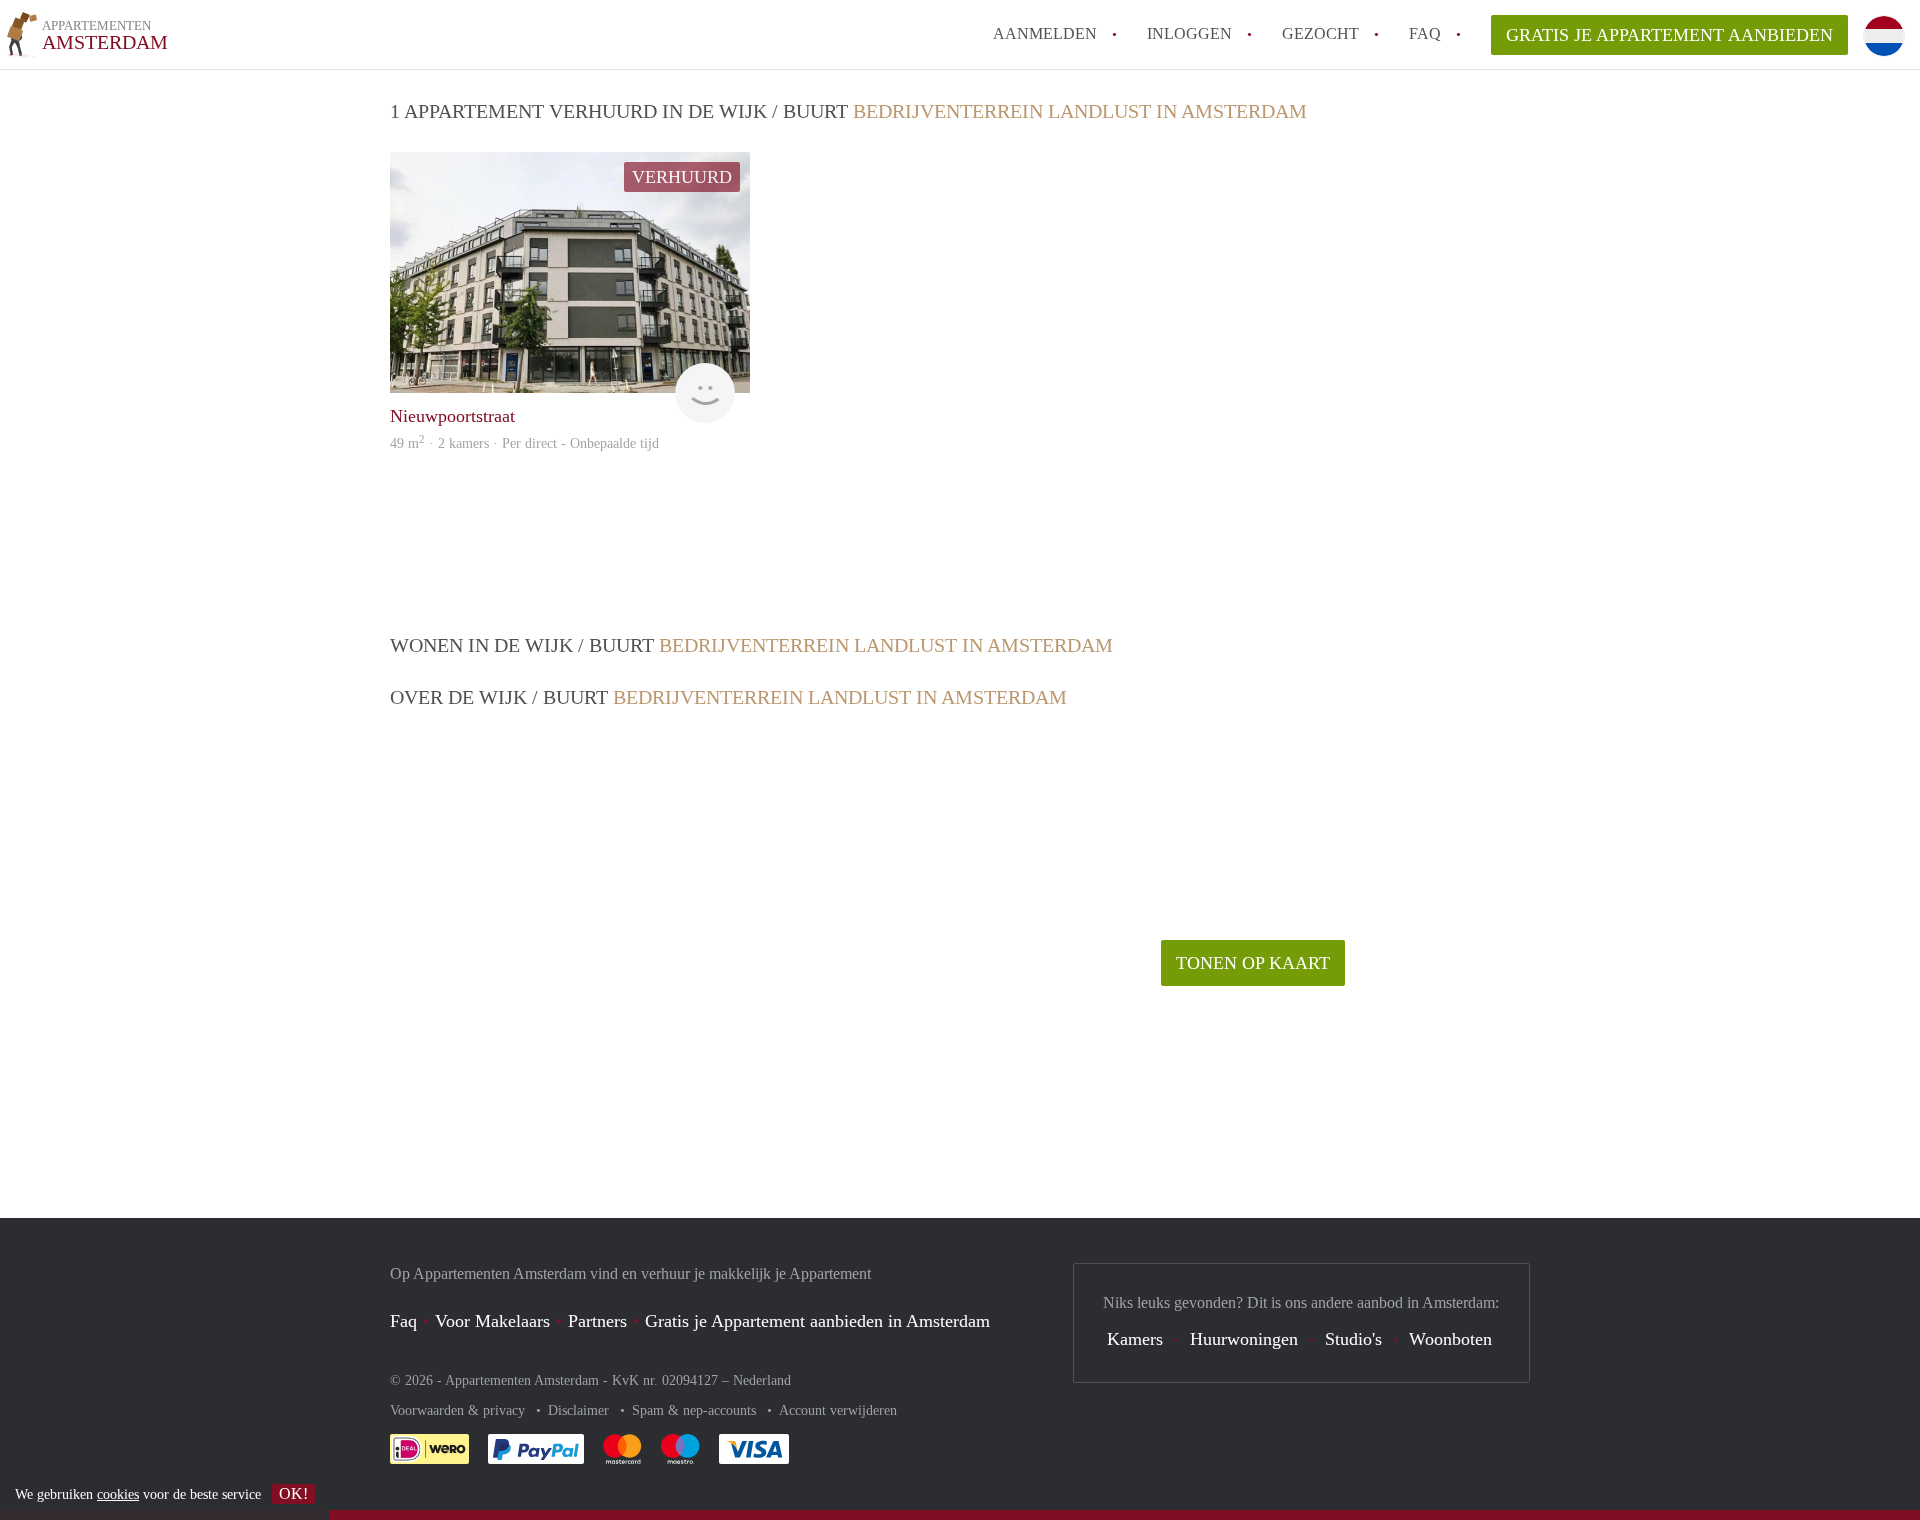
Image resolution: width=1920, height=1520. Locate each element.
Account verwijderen (838, 1410)
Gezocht (1320, 33)
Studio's (1353, 1339)
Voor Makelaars (492, 1321)
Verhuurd (682, 177)
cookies (118, 1494)
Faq (403, 1321)
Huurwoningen (1244, 1339)
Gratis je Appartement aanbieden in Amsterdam (817, 1321)
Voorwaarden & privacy (459, 1410)
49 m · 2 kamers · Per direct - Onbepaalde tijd (524, 443)
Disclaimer (580, 1410)
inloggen (1189, 33)
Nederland (762, 1380)
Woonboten (1450, 1339)
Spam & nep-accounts (696, 1410)
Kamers (1135, 1339)
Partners (597, 1321)
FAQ (1425, 33)
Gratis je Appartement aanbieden (1669, 35)
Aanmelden (1045, 33)
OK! (293, 1493)
